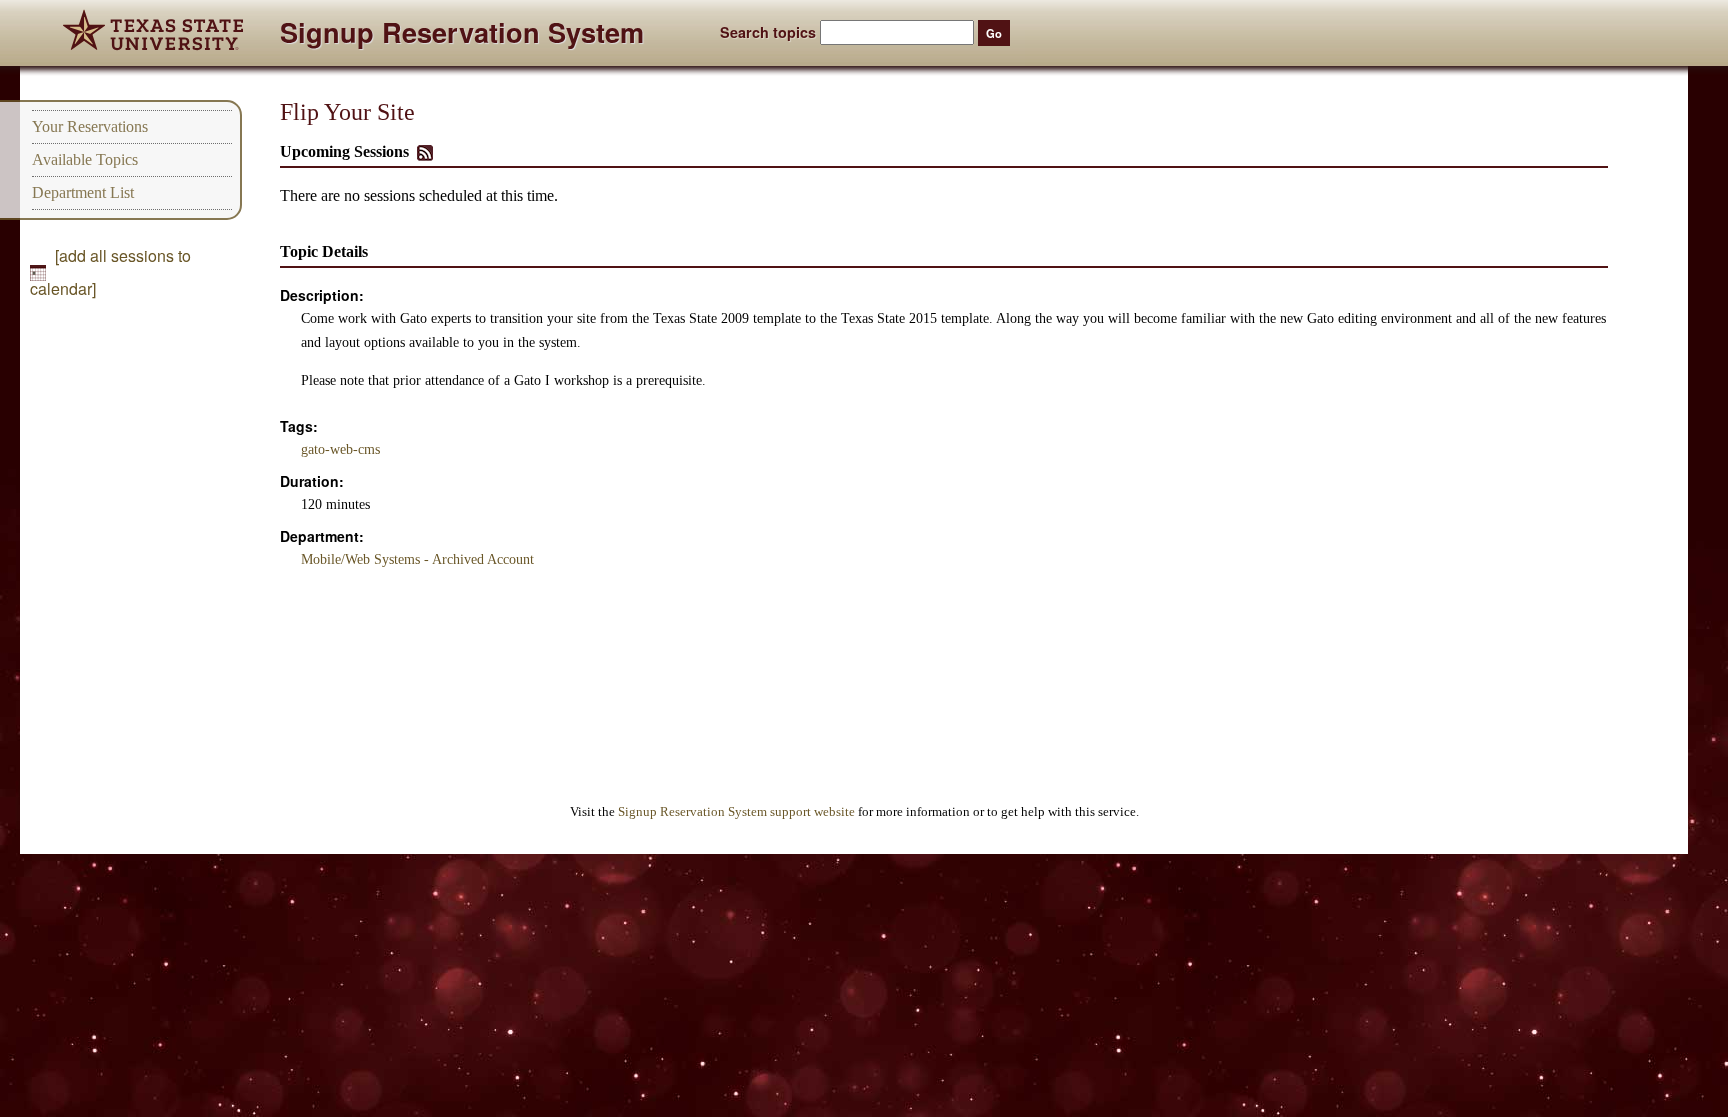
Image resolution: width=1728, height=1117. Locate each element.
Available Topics (85, 159)
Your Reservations (90, 126)
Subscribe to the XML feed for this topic (425, 153)
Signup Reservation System (462, 35)
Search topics (768, 32)
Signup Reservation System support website (736, 812)
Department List (83, 192)
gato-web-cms (340, 449)
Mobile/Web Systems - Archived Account (417, 559)
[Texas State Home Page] (153, 33)
